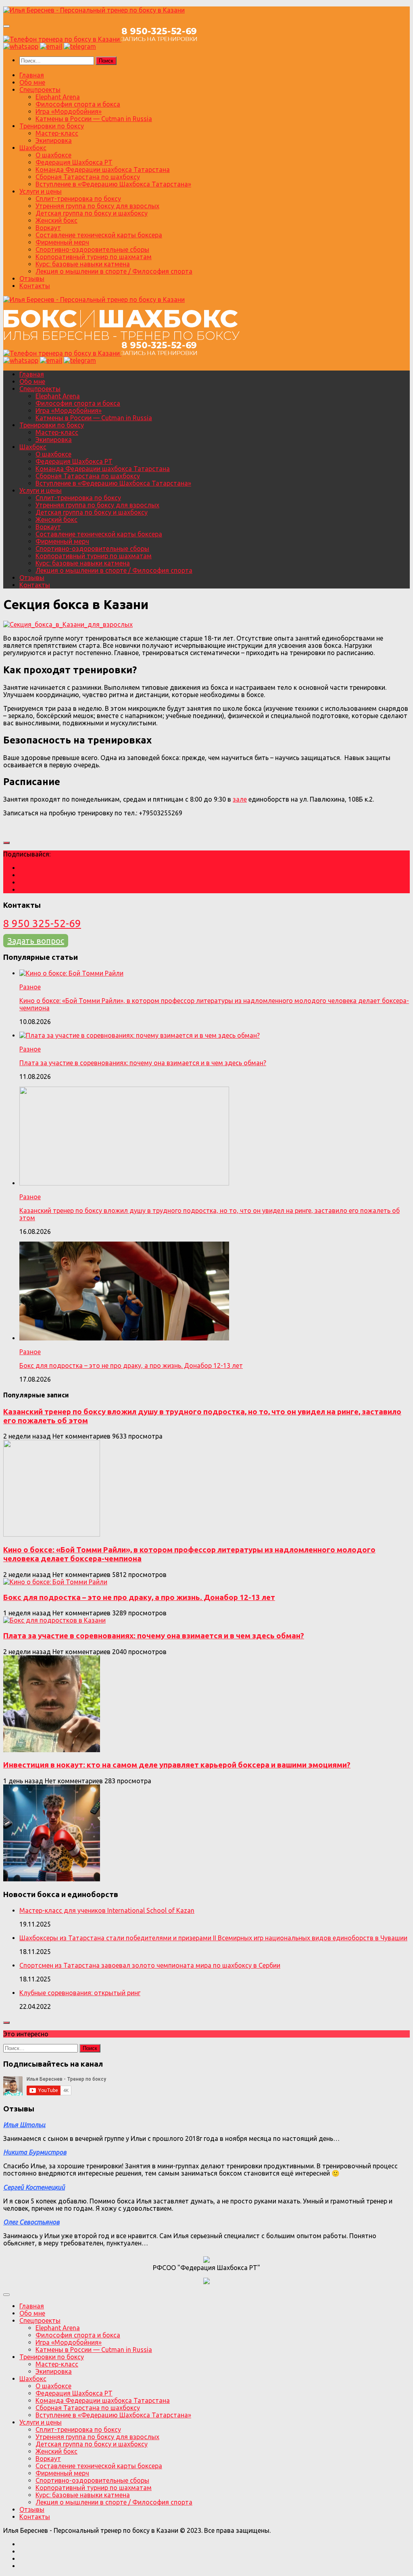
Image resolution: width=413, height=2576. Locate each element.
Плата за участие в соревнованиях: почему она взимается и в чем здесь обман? (143, 1063)
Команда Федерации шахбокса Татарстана (103, 170)
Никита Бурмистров (35, 2152)
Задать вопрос (36, 941)
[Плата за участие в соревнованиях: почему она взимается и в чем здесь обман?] (52, 1750)
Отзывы (32, 279)
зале (240, 799)
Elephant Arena (58, 97)
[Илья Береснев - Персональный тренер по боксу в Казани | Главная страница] (94, 10)
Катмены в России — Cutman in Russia (94, 119)
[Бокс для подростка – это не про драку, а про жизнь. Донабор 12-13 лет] (54, 1620)
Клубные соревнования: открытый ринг (80, 1993)
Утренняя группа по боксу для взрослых (97, 206)
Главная (32, 75)
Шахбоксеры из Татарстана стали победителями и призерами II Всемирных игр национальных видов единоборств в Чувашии (213, 1938)
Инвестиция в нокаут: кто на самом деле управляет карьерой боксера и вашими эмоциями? (177, 1765)
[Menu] (6, 26)
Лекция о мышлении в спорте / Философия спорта (114, 271)
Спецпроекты (40, 90)
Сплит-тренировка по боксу (78, 199)
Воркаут (48, 228)
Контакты (35, 286)
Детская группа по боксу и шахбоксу (92, 213)
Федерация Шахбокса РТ (74, 162)
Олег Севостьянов (31, 2222)
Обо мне (32, 82)
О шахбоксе (53, 155)
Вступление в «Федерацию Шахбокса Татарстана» (113, 184)
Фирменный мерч (62, 242)
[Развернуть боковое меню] (6, 843)
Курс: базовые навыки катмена (83, 264)
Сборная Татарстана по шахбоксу (88, 177)
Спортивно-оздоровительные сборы (92, 249)
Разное (30, 987)
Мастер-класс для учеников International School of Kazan (107, 1910)
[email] (51, 46)
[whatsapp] (21, 46)
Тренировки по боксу (52, 126)
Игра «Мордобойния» (69, 111)
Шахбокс (33, 148)
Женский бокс (56, 220)
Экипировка (54, 140)
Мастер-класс (57, 133)
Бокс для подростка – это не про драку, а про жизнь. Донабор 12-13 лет (131, 1365)
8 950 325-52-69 (42, 923)
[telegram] (80, 46)
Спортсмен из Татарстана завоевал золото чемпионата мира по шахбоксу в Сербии (150, 1965)
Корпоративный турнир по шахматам (94, 257)
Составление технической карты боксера (99, 235)
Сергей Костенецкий (34, 2187)
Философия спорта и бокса (78, 104)
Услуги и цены (41, 191)
